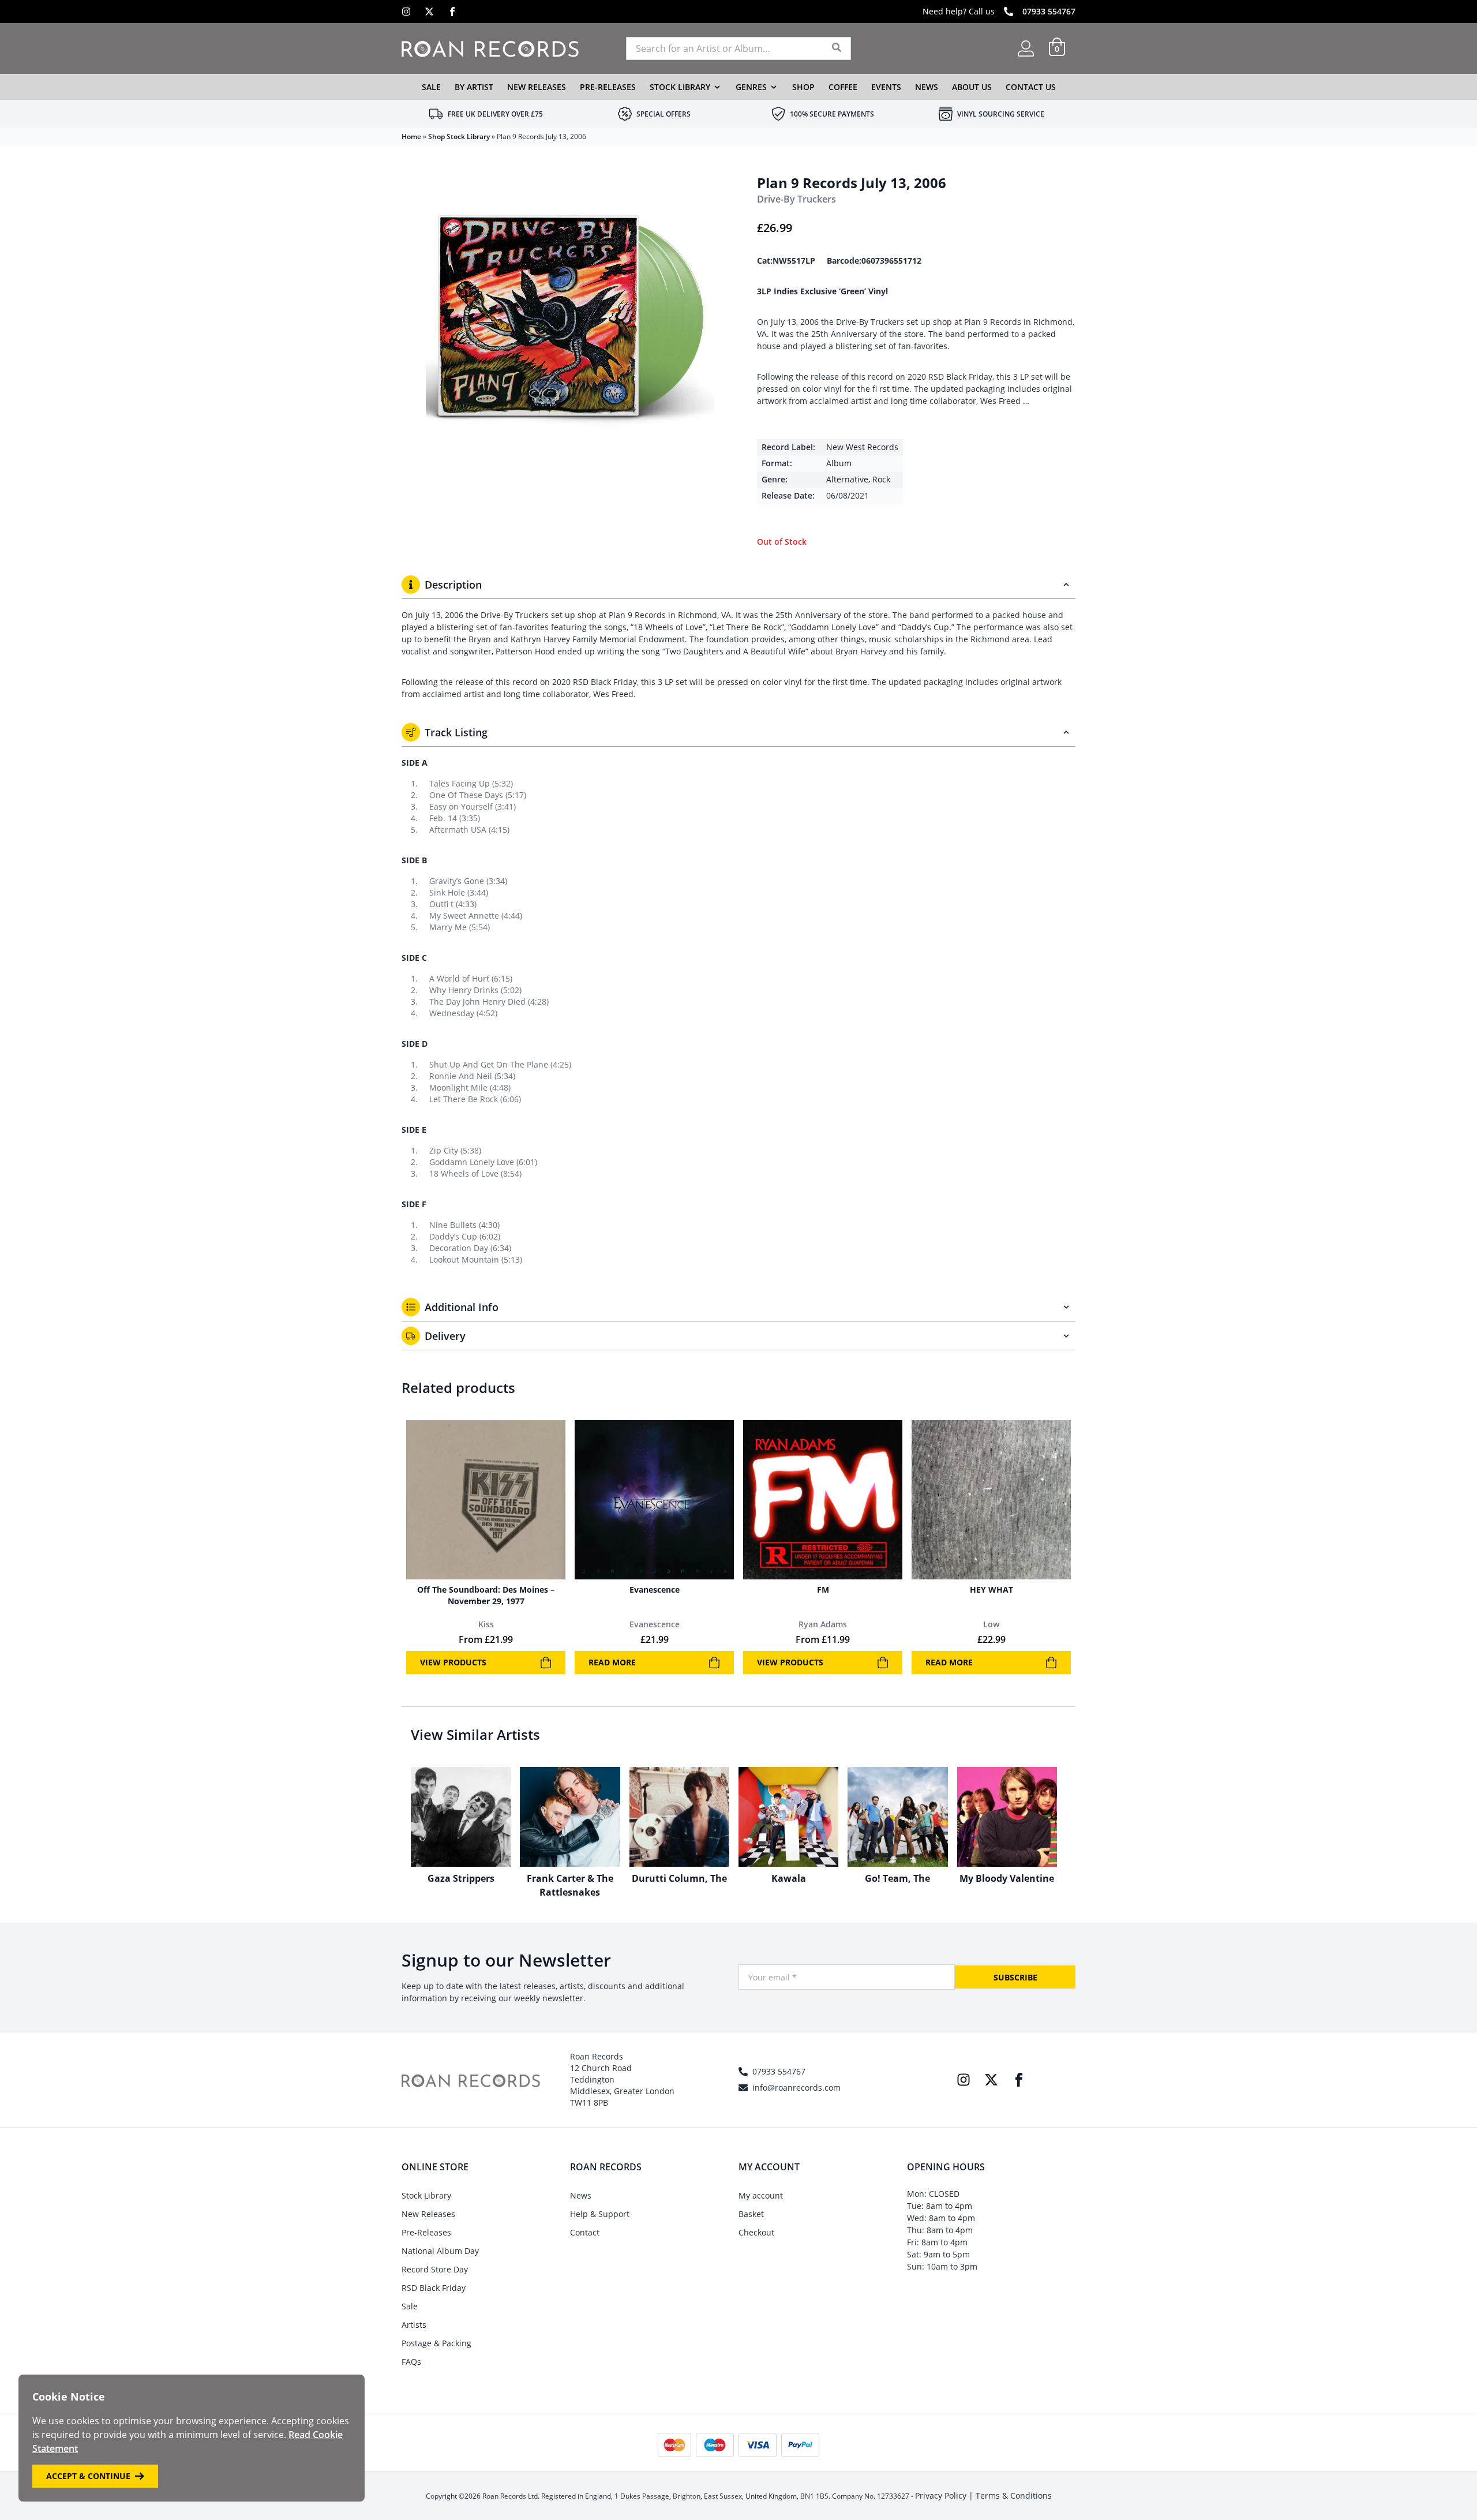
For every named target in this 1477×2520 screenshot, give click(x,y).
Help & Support (600, 2214)
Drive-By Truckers (796, 199)
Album (839, 463)
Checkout (756, 2232)
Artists (414, 2325)
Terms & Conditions (1014, 2495)
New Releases (537, 87)
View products (453, 1662)
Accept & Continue (88, 2476)
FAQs (411, 2362)
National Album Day (440, 2251)
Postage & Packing (436, 2343)
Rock (881, 479)
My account (761, 2195)
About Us (972, 87)
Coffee (843, 87)
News (927, 87)
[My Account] (1026, 48)
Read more (612, 1662)
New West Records (862, 447)
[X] (429, 12)
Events (886, 87)
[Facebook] (452, 12)
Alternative (847, 479)
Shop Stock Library (459, 136)
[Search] (837, 48)
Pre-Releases (608, 87)
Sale (431, 87)
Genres (751, 87)
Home (411, 136)
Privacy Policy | (945, 2495)
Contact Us (1031, 87)
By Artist (474, 87)
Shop (803, 87)
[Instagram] (406, 12)
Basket (751, 2214)
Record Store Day (435, 2269)
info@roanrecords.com (796, 2087)
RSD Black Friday (434, 2288)
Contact (585, 2232)
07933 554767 (1049, 11)
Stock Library (680, 87)
